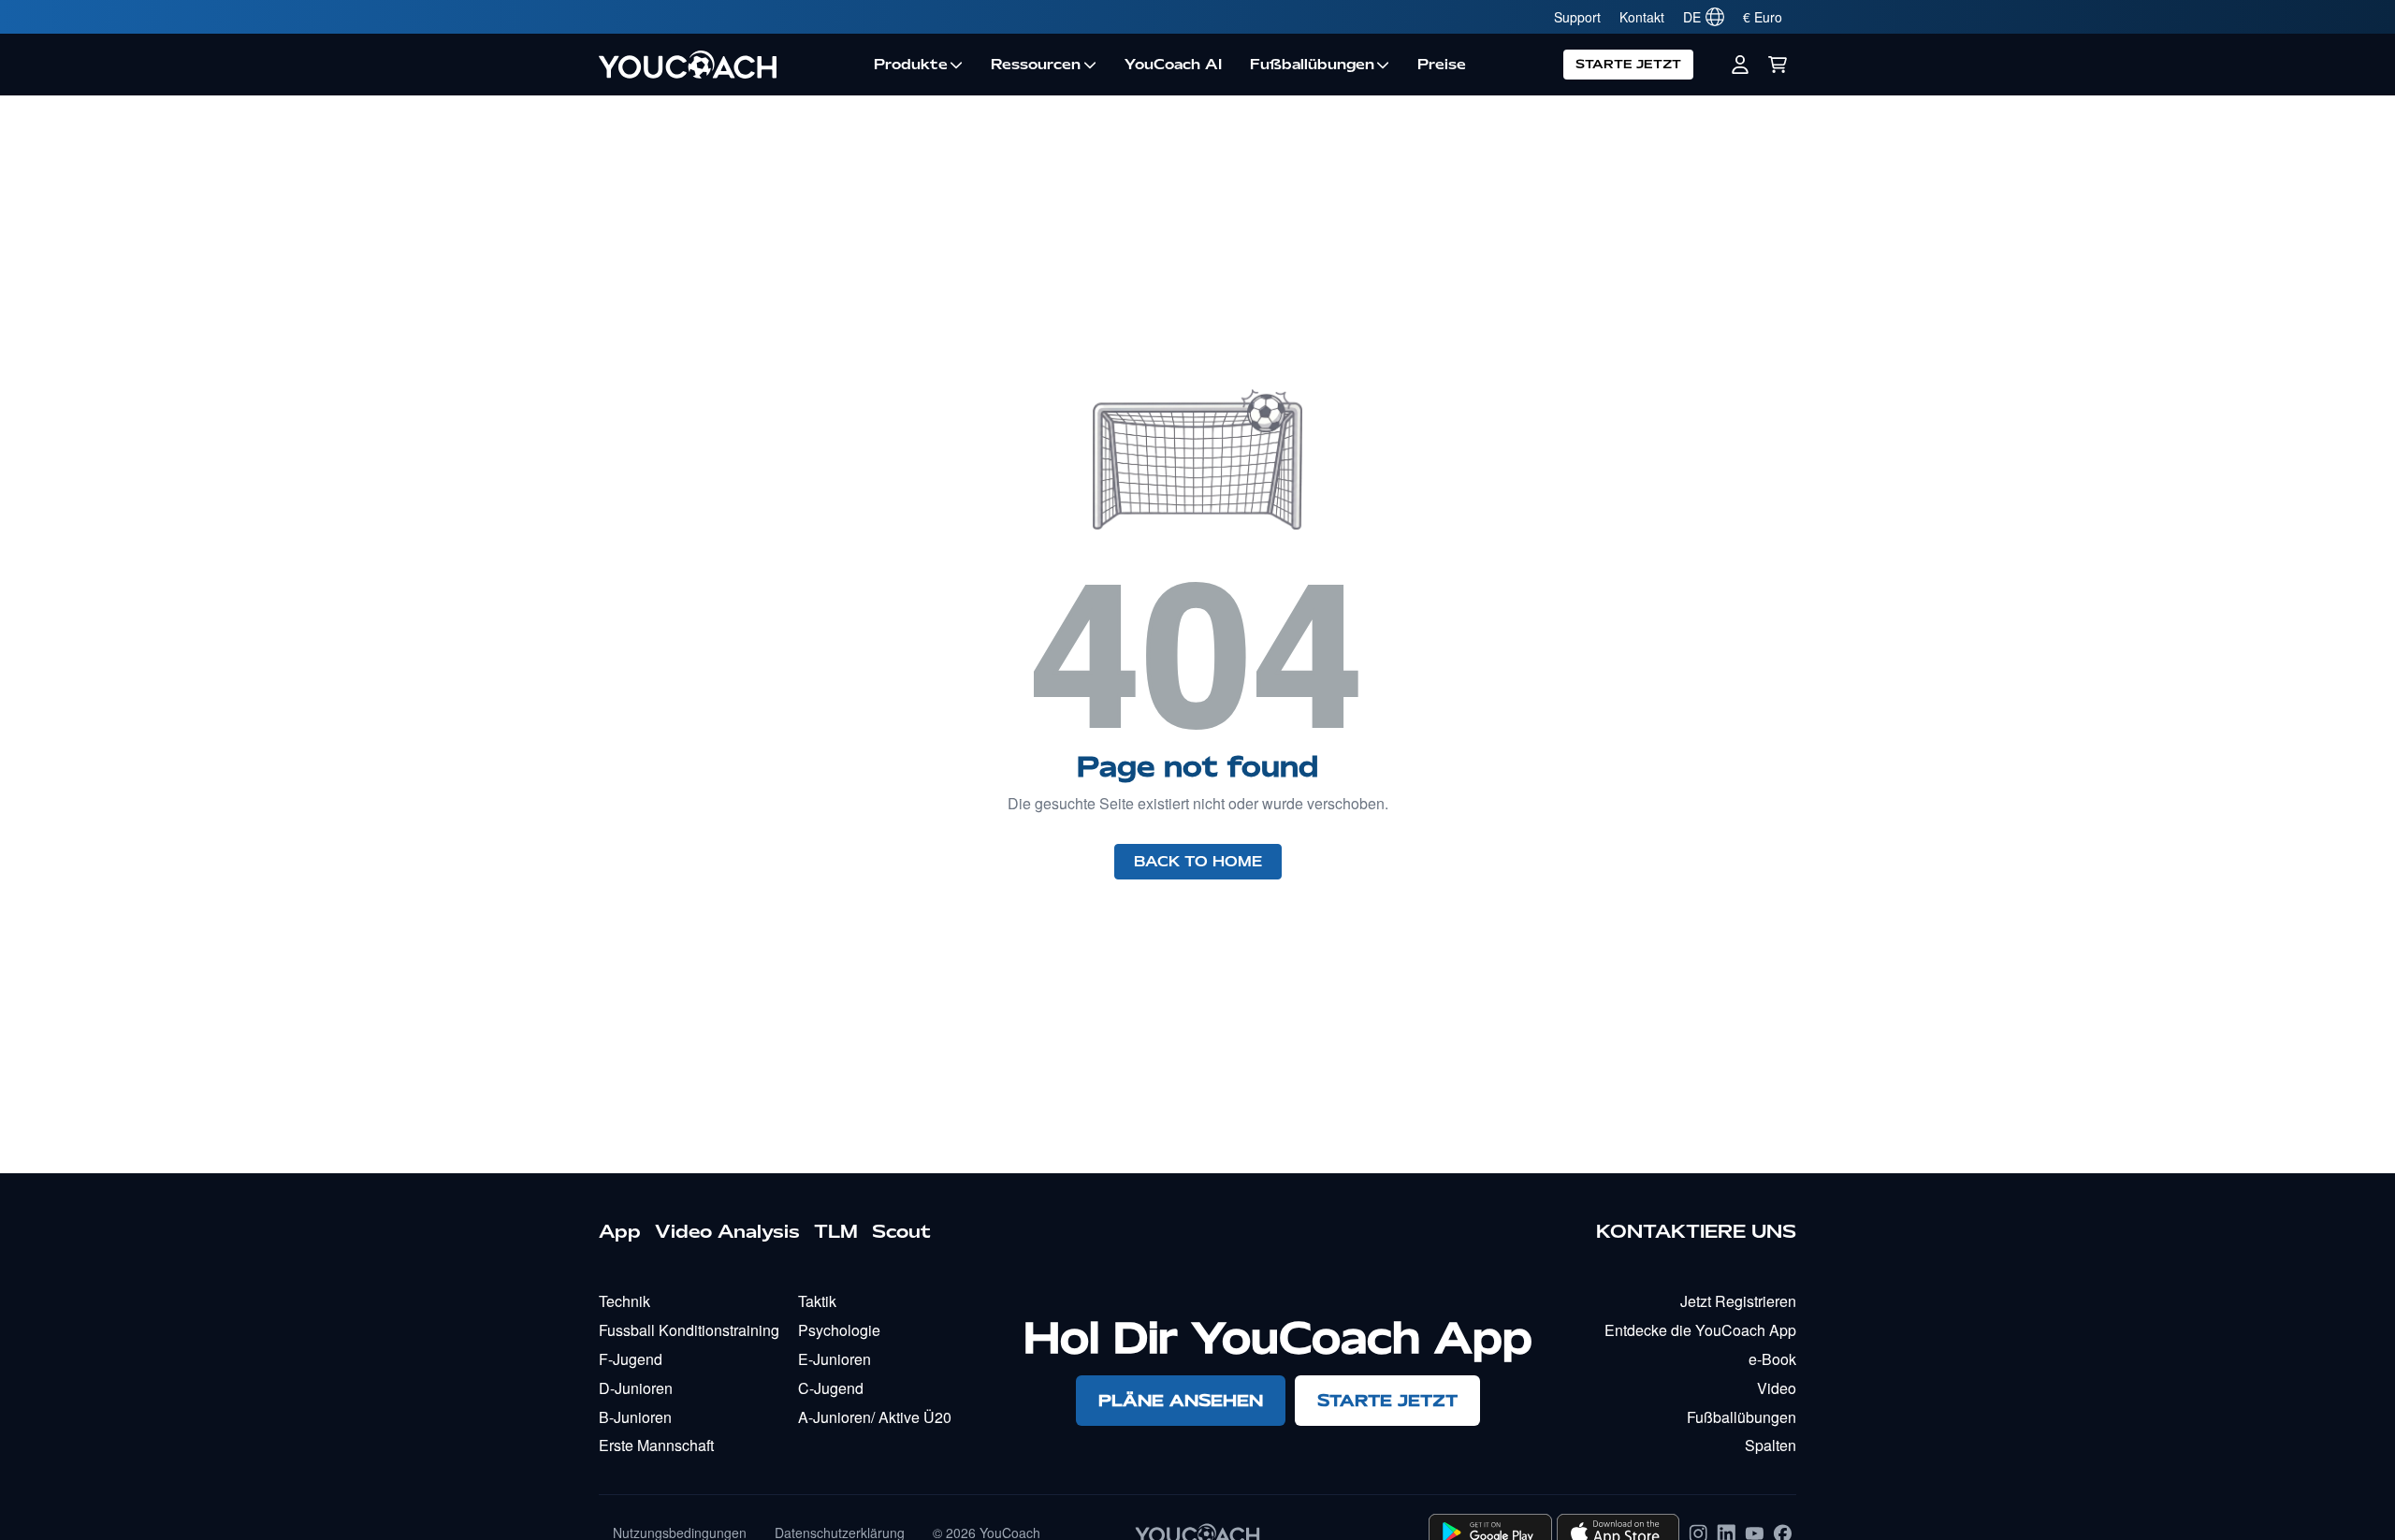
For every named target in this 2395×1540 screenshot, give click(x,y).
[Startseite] (729, 65)
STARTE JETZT (1628, 64)
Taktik (817, 1301)
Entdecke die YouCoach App (1700, 1330)
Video (1777, 1388)
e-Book (1772, 1359)
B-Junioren (635, 1417)
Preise (1442, 65)
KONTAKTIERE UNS (1696, 1231)
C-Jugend (831, 1388)
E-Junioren (835, 1359)
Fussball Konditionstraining (689, 1330)
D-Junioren (636, 1388)
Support (1577, 17)
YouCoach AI (1173, 65)
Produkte (911, 65)
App (620, 1231)
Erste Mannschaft (656, 1445)
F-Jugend (631, 1359)
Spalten (1771, 1445)
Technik (624, 1301)
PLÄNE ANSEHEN (1181, 1400)
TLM (836, 1231)
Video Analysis (727, 1231)
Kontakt (1642, 17)
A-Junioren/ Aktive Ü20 (875, 1417)
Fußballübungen (1312, 65)
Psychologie (839, 1330)
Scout (901, 1231)
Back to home (1198, 862)
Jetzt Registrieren (1738, 1301)
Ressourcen (1036, 65)
